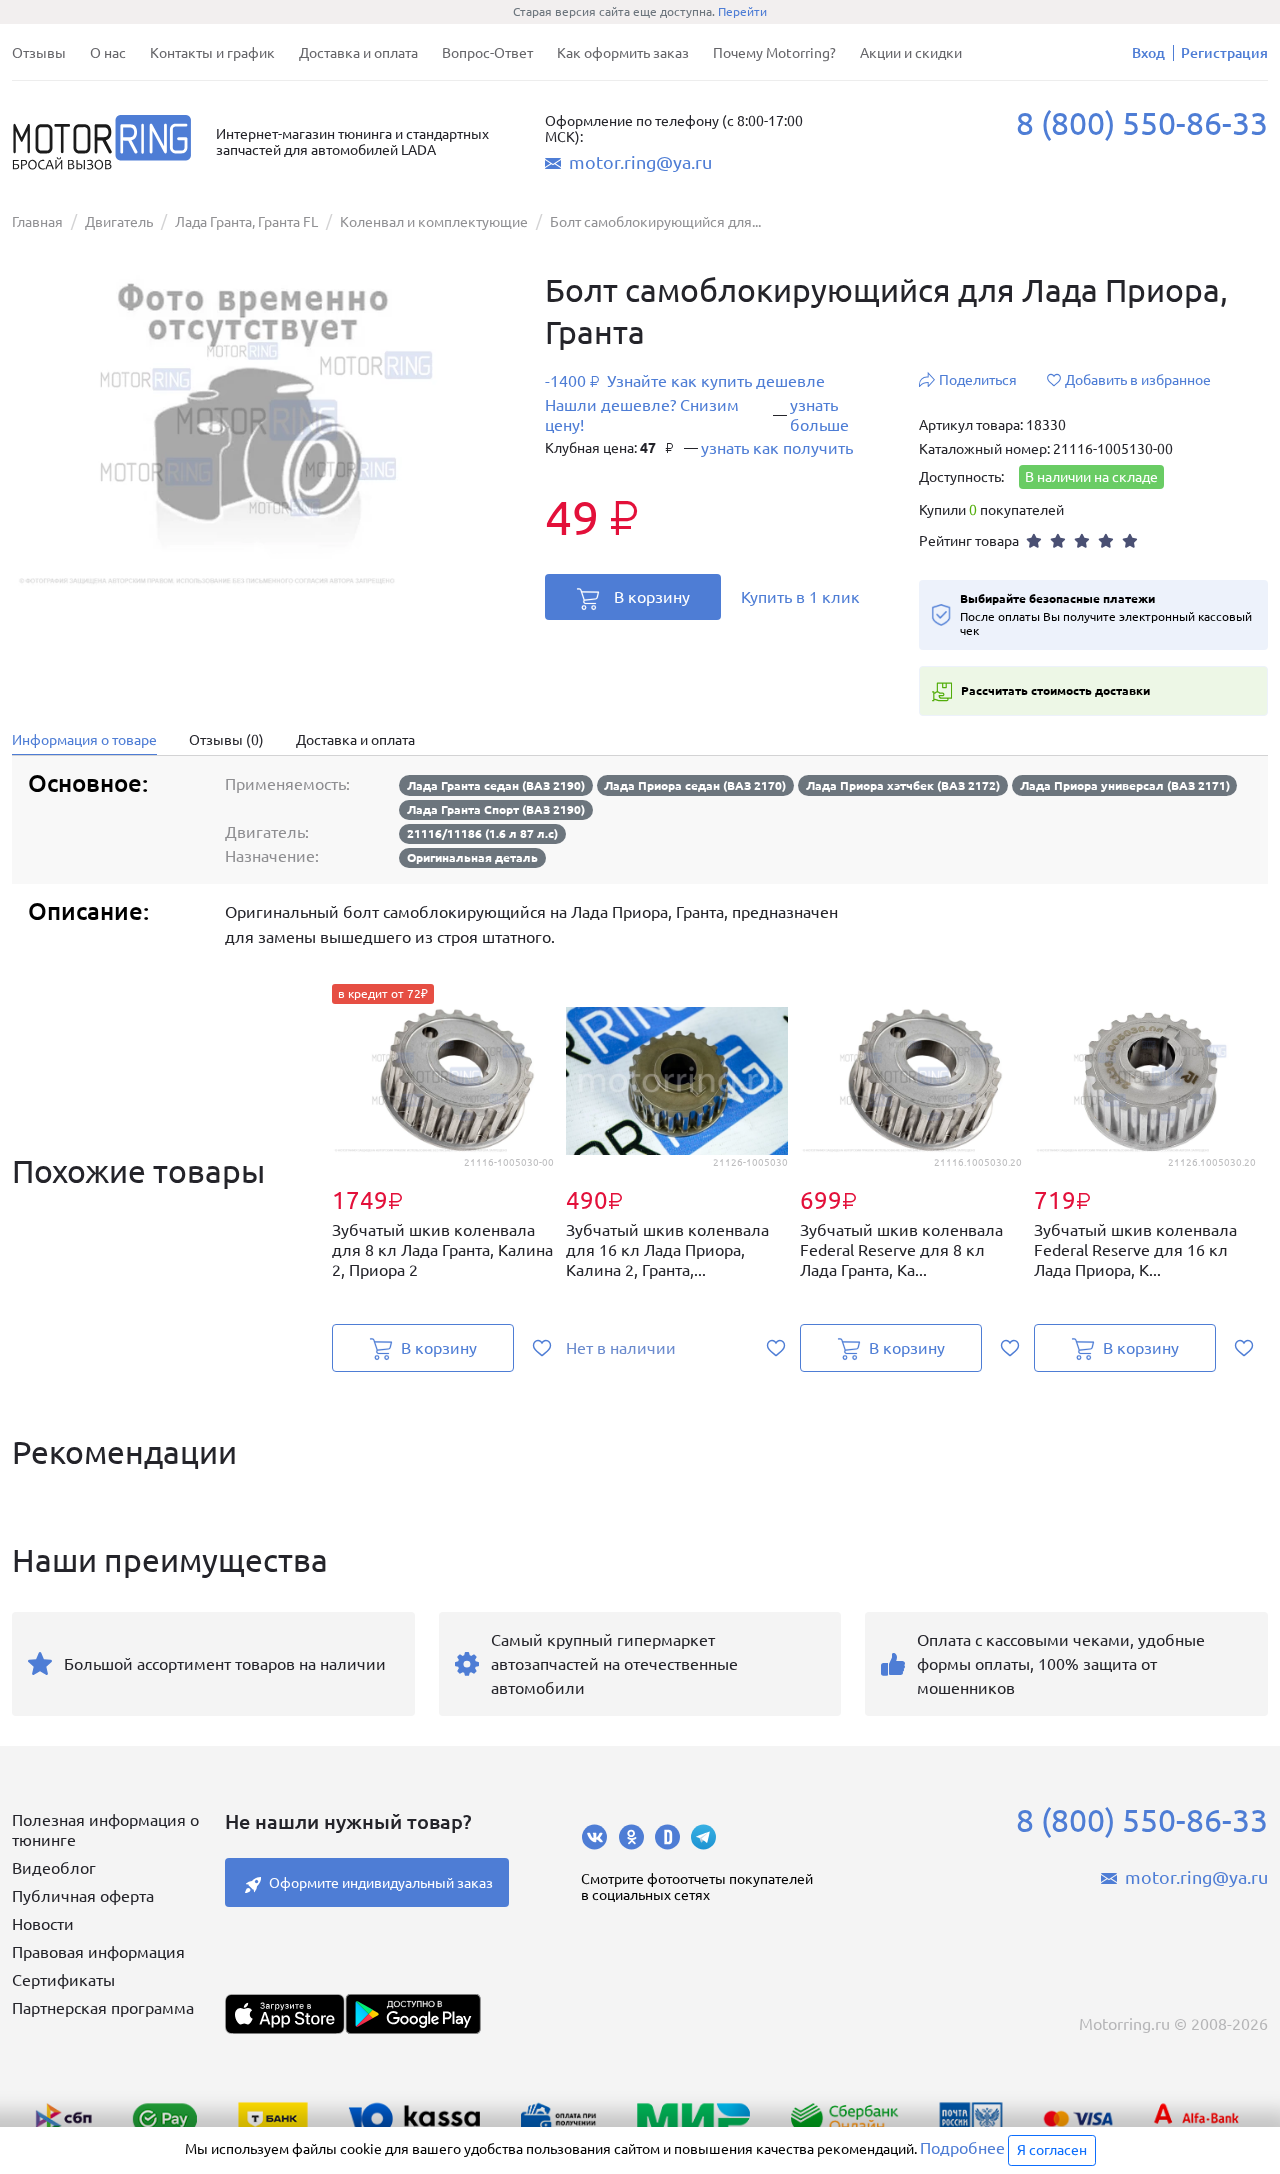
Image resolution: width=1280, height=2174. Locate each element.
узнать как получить (777, 448)
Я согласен (1052, 2150)
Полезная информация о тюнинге (105, 1830)
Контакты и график (212, 53)
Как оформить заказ (623, 53)
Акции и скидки (911, 53)
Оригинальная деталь (472, 857)
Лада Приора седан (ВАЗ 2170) (695, 785)
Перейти (742, 11)
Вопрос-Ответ (487, 53)
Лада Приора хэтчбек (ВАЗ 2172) (903, 785)
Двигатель (119, 222)
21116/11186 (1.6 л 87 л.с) (482, 833)
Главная (37, 222)
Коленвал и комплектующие (434, 222)
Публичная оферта (83, 1896)
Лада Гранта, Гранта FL (246, 222)
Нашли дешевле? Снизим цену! (642, 415)
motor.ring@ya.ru (640, 162)
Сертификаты (63, 1980)
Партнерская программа (103, 2008)
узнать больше (819, 415)
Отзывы (39, 53)
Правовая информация (98, 1952)
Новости (43, 1924)
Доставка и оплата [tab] (355, 740)
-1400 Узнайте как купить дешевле (685, 381)
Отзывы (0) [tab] (226, 740)
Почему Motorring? (774, 53)
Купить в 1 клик (800, 597)
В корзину (652, 597)
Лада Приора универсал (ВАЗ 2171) (1125, 785)
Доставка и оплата (358, 53)
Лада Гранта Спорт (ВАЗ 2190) (496, 809)
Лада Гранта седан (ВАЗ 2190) (496, 785)
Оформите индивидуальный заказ (381, 1883)
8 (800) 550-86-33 (1142, 123)
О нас (108, 53)
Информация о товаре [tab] (84, 740)
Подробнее (962, 2148)
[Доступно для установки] (413, 2014)
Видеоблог (54, 1868)
